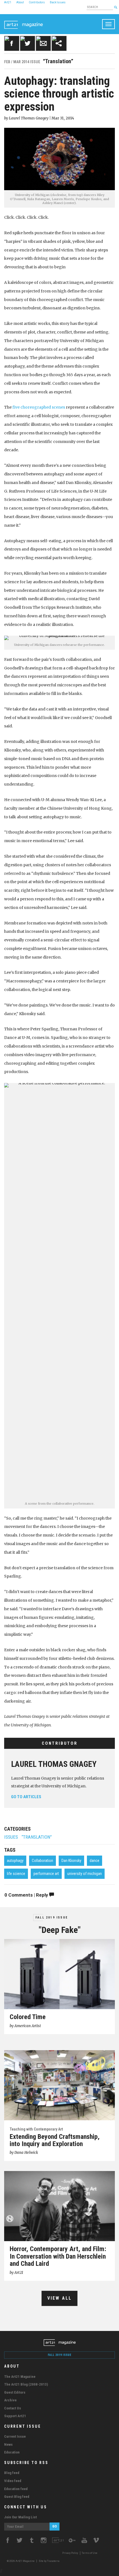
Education (12, 2452)
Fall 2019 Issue (52, 1918)
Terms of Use (90, 2553)
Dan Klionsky (71, 1861)
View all (60, 2298)
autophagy (15, 1861)
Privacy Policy (70, 2553)
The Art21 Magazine (20, 2377)
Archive (10, 2400)
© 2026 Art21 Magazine (21, 2561)
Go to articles (26, 1797)
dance (95, 1861)
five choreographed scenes (39, 407)
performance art (46, 1874)
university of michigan (85, 1874)
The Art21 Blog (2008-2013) (26, 2384)
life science (16, 1874)
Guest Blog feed (17, 2497)
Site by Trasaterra (49, 2561)
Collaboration (42, 1861)
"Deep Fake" (60, 1930)
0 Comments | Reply (27, 1895)
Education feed (16, 2489)
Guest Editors (15, 2392)
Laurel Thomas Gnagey (54, 1764)
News (8, 2444)
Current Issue (15, 2436)
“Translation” (37, 1837)
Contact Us (13, 2408)
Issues (11, 1837)
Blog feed (12, 2473)
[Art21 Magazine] (24, 21)
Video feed (13, 2481)
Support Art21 (15, 2416)
